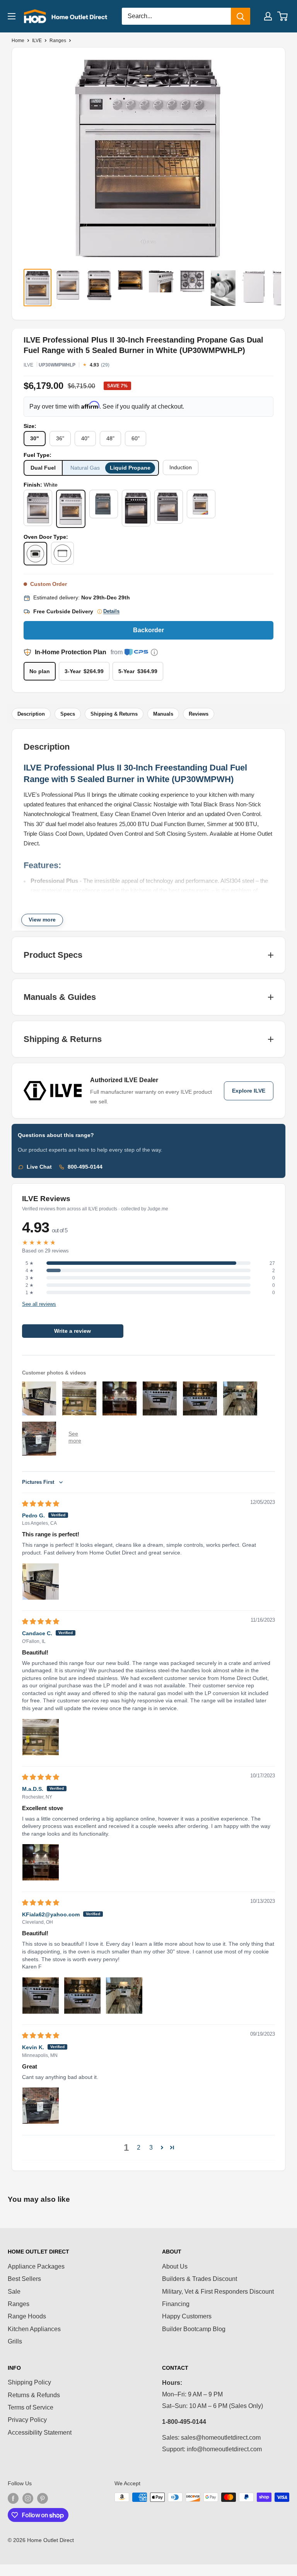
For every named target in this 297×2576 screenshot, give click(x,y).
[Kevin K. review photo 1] (41, 2106)
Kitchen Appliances (34, 2329)
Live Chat (39, 1167)
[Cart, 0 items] (283, 16)
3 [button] (151, 2148)
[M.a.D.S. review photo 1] (41, 1862)
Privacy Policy (27, 2420)
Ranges (58, 41)
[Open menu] (12, 16)
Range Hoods (27, 2316)
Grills (15, 2341)
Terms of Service (31, 2407)
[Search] (241, 16)
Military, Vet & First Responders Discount (218, 2292)
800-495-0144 (85, 1167)
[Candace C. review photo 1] (41, 1737)
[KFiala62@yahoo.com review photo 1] (41, 1996)
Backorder (148, 630)
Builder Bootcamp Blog (194, 2329)
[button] (162, 2147)
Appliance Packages (36, 2266)
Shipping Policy (29, 2382)
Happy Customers (187, 2316)
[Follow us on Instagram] (28, 2498)
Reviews (199, 714)
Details (111, 611)
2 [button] (139, 2148)
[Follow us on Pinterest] (43, 2498)
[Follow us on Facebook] (13, 2498)
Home (18, 41)
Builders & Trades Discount (200, 2279)
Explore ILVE (249, 1091)
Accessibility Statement (40, 2433)
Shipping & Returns (114, 714)
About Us (175, 2266)
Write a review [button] (73, 1331)
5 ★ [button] (30, 1263)
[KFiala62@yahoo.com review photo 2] (82, 1996)
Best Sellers (24, 2279)
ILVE (37, 41)
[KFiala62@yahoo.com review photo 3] (124, 1996)
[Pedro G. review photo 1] (41, 1582)
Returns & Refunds (34, 2395)
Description (31, 714)
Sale (14, 2292)
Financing (176, 2304)
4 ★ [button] (30, 1271)
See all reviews (39, 1304)
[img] (41, 1504)
